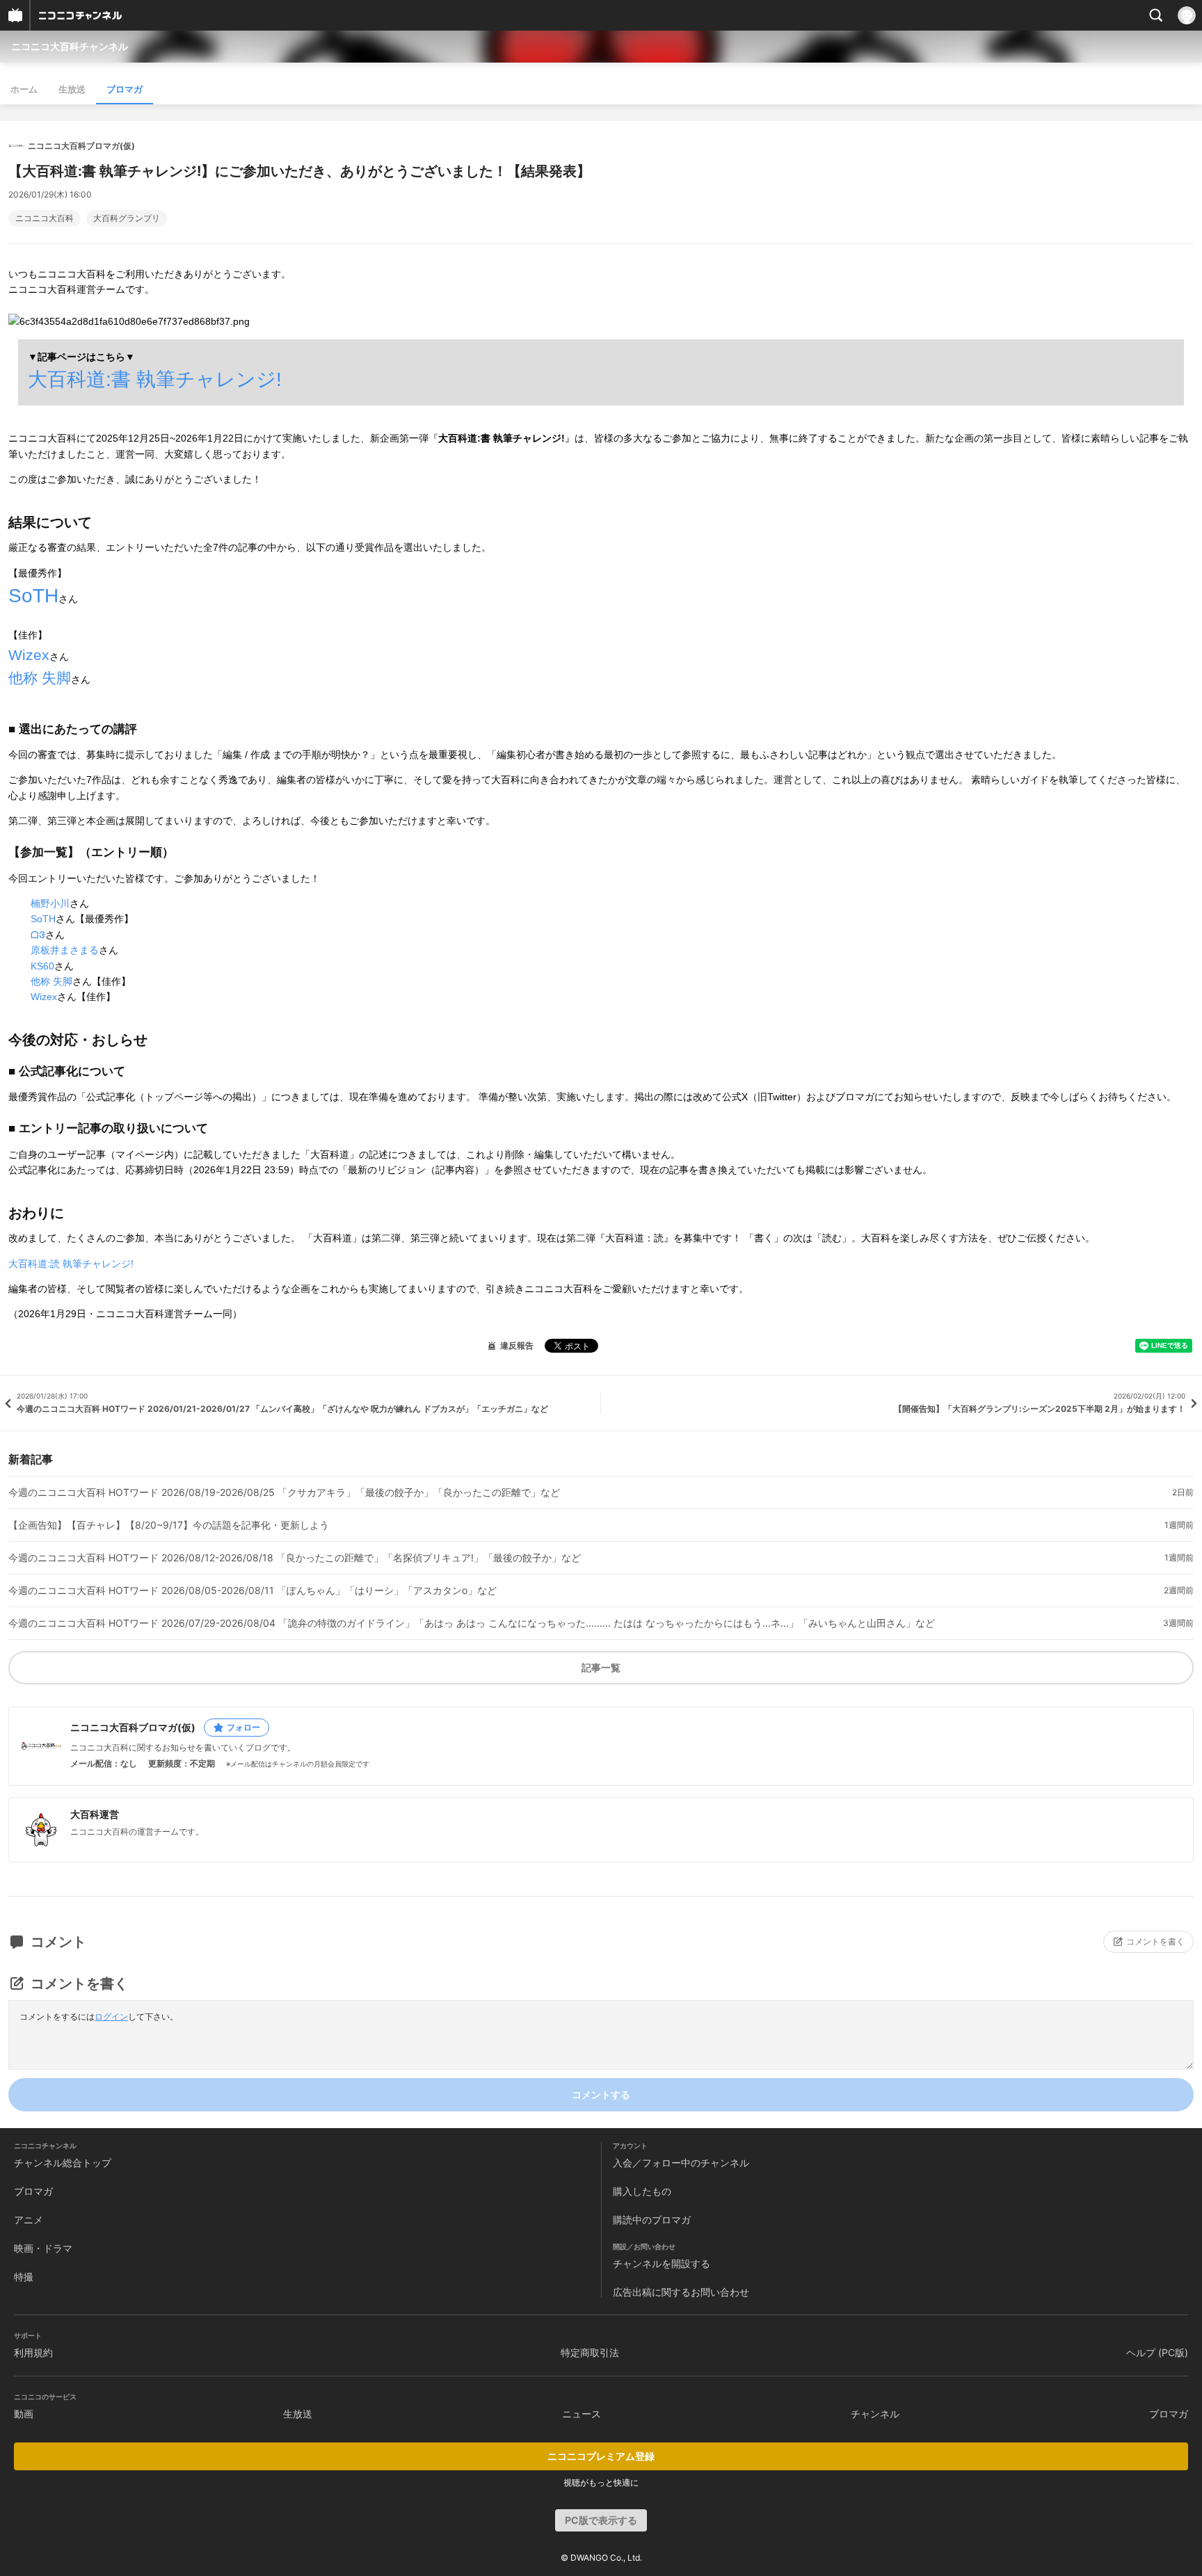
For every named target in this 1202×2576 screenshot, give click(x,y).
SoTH (33, 596)
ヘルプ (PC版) (1157, 2352)
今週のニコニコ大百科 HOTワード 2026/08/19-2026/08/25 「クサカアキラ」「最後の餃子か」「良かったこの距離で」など (284, 1492)
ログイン (111, 2016)
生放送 (72, 89)
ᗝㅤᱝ (38, 935)
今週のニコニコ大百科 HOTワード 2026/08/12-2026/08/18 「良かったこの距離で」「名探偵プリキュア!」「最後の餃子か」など (295, 1558)
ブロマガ (125, 89)
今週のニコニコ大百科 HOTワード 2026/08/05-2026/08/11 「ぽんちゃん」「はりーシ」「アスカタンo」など (253, 1591)
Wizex (29, 655)
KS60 (42, 966)
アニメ (29, 2220)
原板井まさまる (65, 950)
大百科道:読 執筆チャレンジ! (71, 1264)
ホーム (24, 89)
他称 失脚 (40, 678)
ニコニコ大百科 (45, 218)
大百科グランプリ (127, 218)
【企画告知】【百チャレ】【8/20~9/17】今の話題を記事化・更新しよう (169, 1525)
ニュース (582, 2414)
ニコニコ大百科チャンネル (70, 46)
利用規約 (33, 2352)
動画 (24, 2414)
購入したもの (642, 2191)
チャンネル (875, 2414)
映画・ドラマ (43, 2248)
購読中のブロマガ (652, 2220)
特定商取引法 (590, 2352)
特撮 (24, 2277)
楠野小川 (50, 903)
